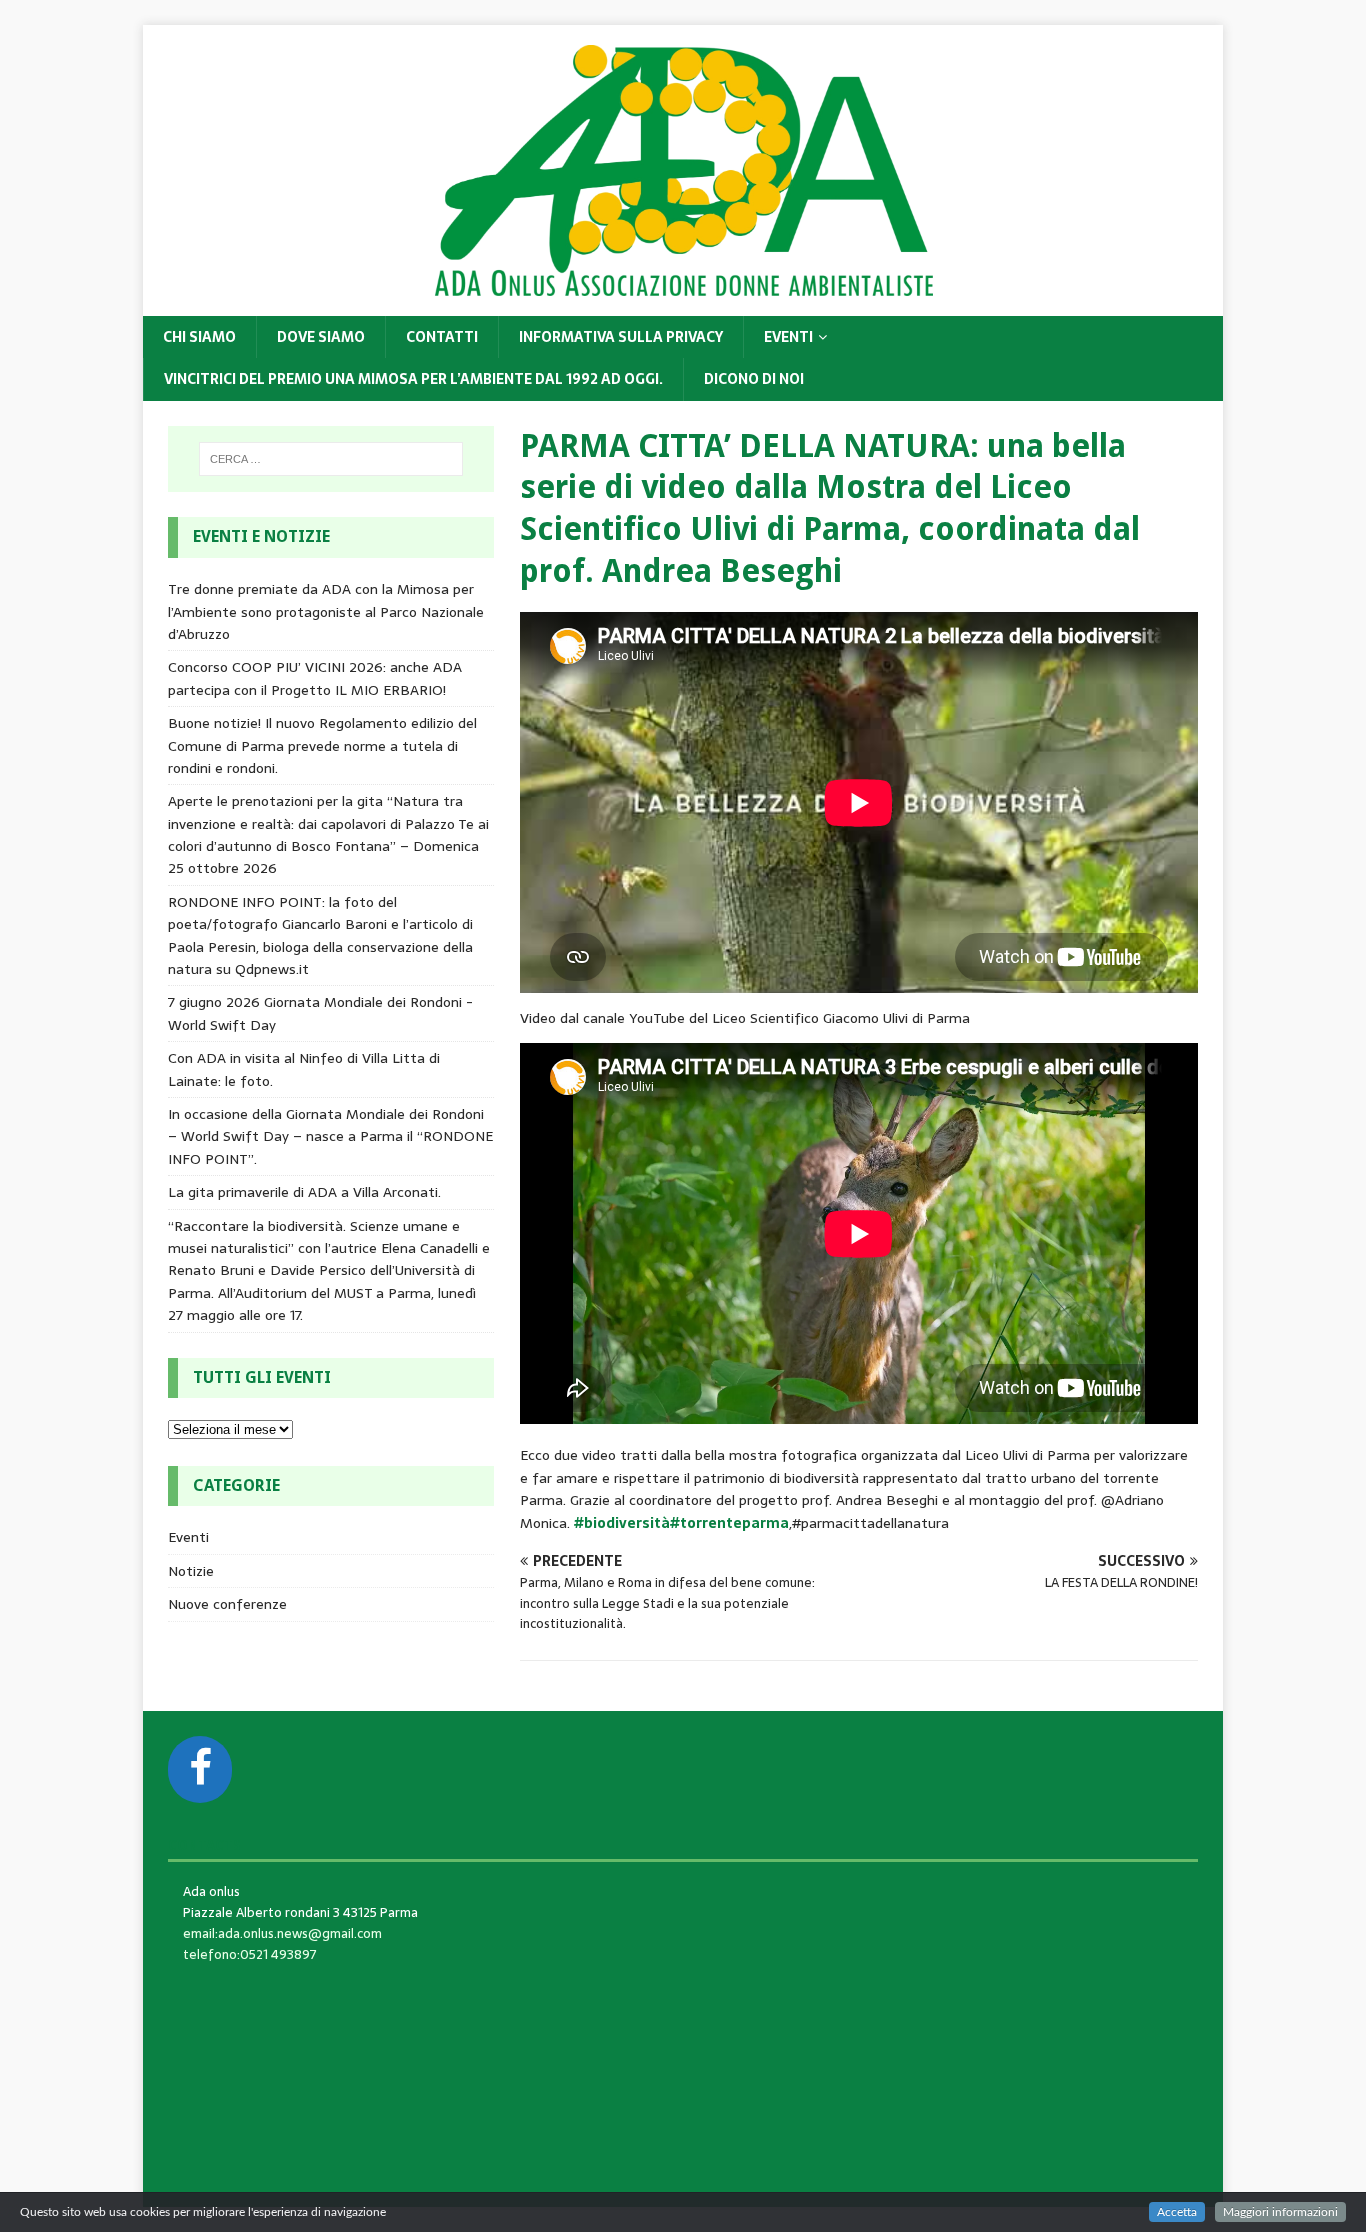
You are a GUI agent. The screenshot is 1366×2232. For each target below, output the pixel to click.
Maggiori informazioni (1280, 2212)
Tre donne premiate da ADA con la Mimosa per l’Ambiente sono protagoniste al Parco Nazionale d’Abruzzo (326, 611)
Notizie (191, 1571)
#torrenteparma (729, 1523)
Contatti (442, 337)
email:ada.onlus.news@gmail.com (282, 1933)
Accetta (1177, 2212)
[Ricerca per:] (331, 459)
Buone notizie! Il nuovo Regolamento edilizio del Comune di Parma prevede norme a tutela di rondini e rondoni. (322, 745)
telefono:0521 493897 (250, 1954)
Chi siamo (199, 337)
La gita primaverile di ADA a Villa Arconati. (304, 1192)
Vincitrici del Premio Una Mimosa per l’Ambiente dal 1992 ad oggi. (413, 379)
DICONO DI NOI (754, 379)
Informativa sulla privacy (621, 337)
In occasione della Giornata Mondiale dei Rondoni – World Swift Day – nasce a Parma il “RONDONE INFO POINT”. (330, 1136)
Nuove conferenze (227, 1604)
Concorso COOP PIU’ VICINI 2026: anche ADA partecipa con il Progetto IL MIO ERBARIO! (315, 678)
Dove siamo (321, 337)
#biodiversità (622, 1523)
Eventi (788, 337)
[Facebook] (200, 1769)
